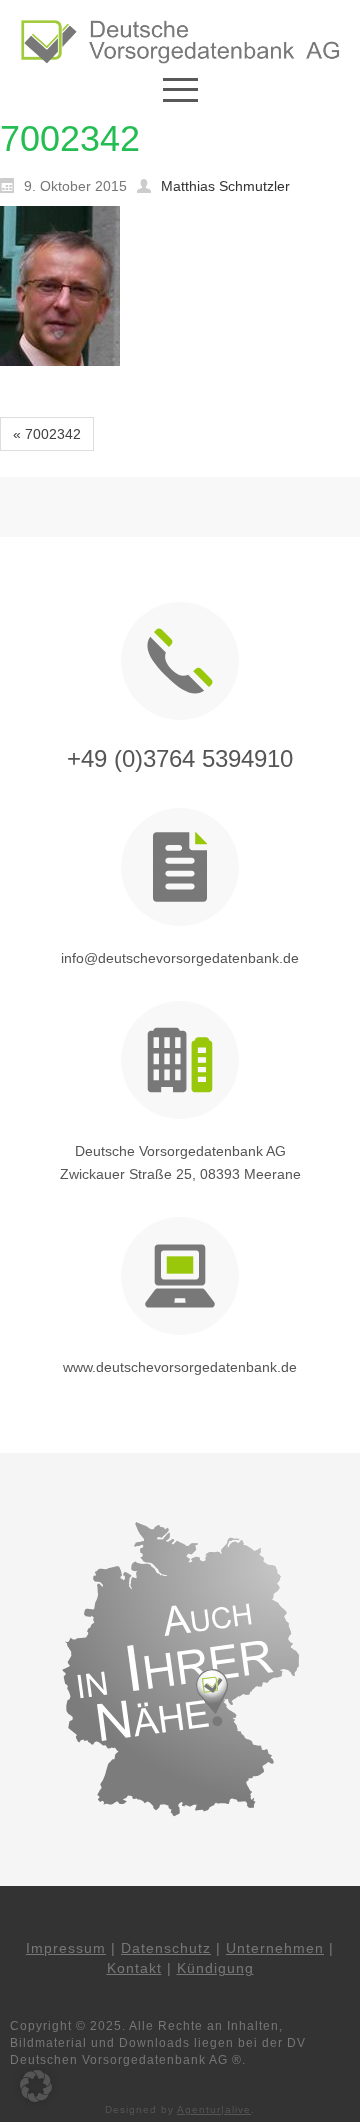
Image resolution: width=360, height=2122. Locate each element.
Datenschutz (166, 1948)
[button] (36, 2086)
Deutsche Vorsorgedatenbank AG (180, 1151)
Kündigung (215, 1968)
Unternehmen (275, 1948)
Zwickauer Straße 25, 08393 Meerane (180, 1174)
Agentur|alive (214, 2109)
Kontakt (134, 1968)
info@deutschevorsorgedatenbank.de (180, 958)
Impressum (66, 1948)
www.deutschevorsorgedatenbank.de (180, 1367)
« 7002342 (47, 434)
